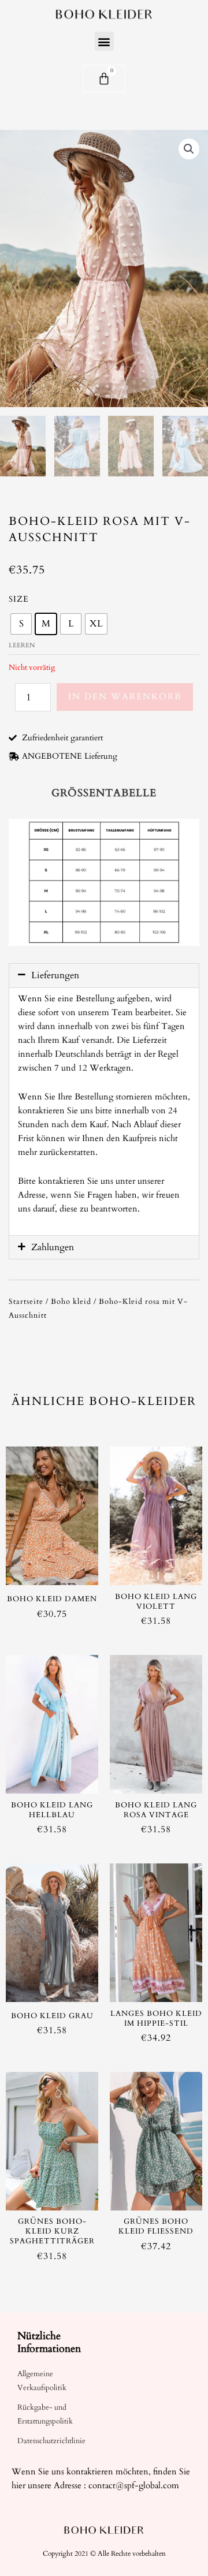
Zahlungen (53, 1247)
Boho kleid (71, 1302)
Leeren (22, 645)
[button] (104, 41)
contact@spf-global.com (134, 2486)
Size (19, 599)
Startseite (26, 1302)
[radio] (21, 624)
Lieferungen (55, 975)
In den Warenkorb (125, 696)
